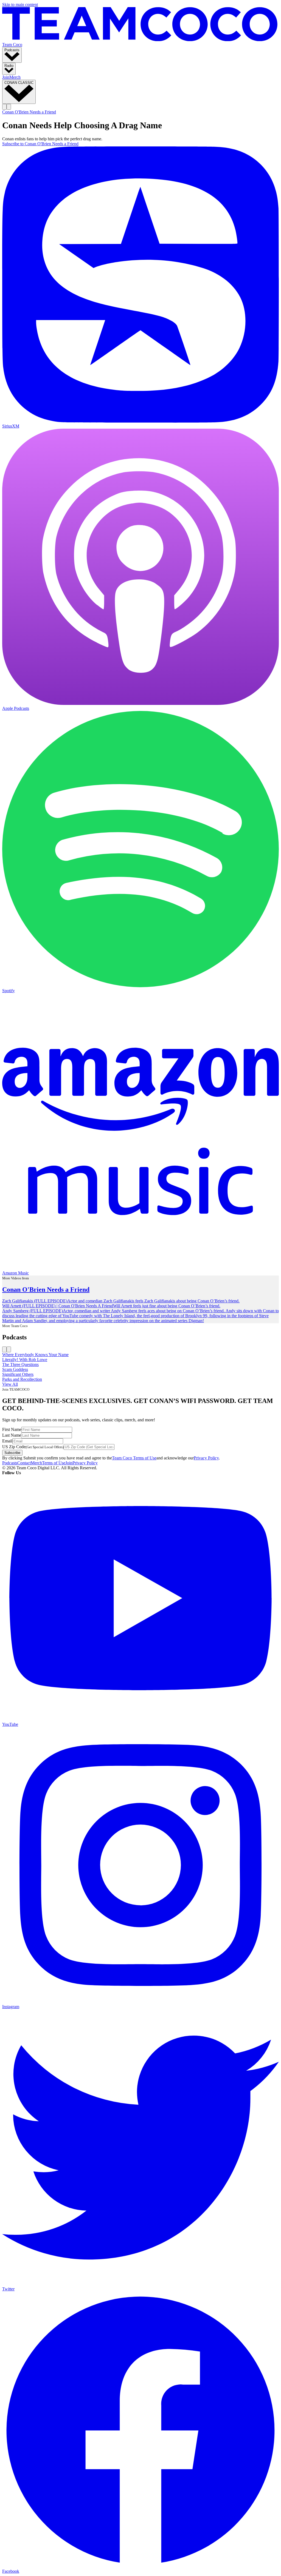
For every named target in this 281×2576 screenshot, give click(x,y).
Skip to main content (20, 5)
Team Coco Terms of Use (134, 1458)
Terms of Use (54, 1463)
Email (7, 1441)
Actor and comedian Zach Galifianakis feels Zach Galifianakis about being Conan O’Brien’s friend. (153, 1301)
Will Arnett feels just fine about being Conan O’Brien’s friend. (167, 1306)
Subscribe (12, 1453)
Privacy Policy (206, 1458)
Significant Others (18, 1374)
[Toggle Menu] (9, 107)
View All (10, 1384)
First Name (12, 1429)
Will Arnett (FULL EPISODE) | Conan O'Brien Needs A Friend (58, 1306)
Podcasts (10, 1463)
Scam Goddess (15, 1369)
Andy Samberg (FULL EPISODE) (33, 1311)
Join (6, 77)
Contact (24, 1463)
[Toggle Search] (4, 107)
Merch (15, 77)
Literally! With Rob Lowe (25, 1360)
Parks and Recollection (22, 1379)
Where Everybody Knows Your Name (35, 1355)
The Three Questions (20, 1364)
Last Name (12, 1435)
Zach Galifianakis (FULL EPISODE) (35, 1301)
